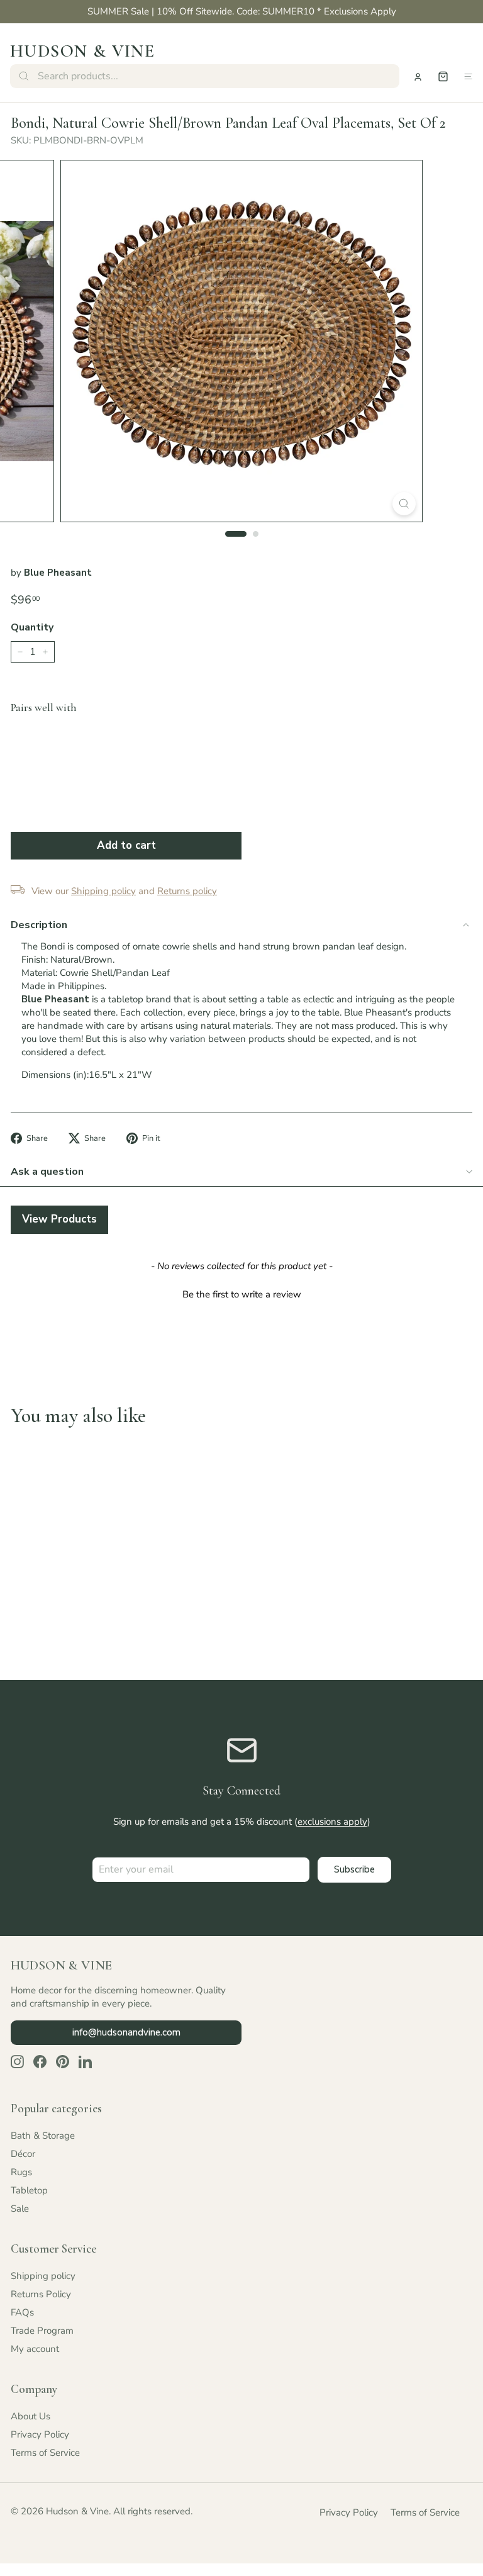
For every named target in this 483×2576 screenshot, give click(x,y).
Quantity (32, 627)
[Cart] (443, 76)
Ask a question (47, 1172)
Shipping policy (43, 2276)
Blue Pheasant (58, 573)
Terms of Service (45, 2453)
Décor (23, 2154)
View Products (59, 1219)
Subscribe (354, 1869)
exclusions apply (332, 1822)
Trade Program (42, 2331)
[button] (241, 1293)
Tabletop (29, 2190)
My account (35, 2349)
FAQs (22, 2312)
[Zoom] (404, 504)
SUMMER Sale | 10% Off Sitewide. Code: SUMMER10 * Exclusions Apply (242, 11)
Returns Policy (41, 2294)
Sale (20, 2209)
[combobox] (205, 76)
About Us (31, 2416)
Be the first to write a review (242, 1294)
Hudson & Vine (82, 51)
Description (39, 925)
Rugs (21, 2172)
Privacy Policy (40, 2434)
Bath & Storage (43, 2136)
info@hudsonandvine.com (126, 2032)
